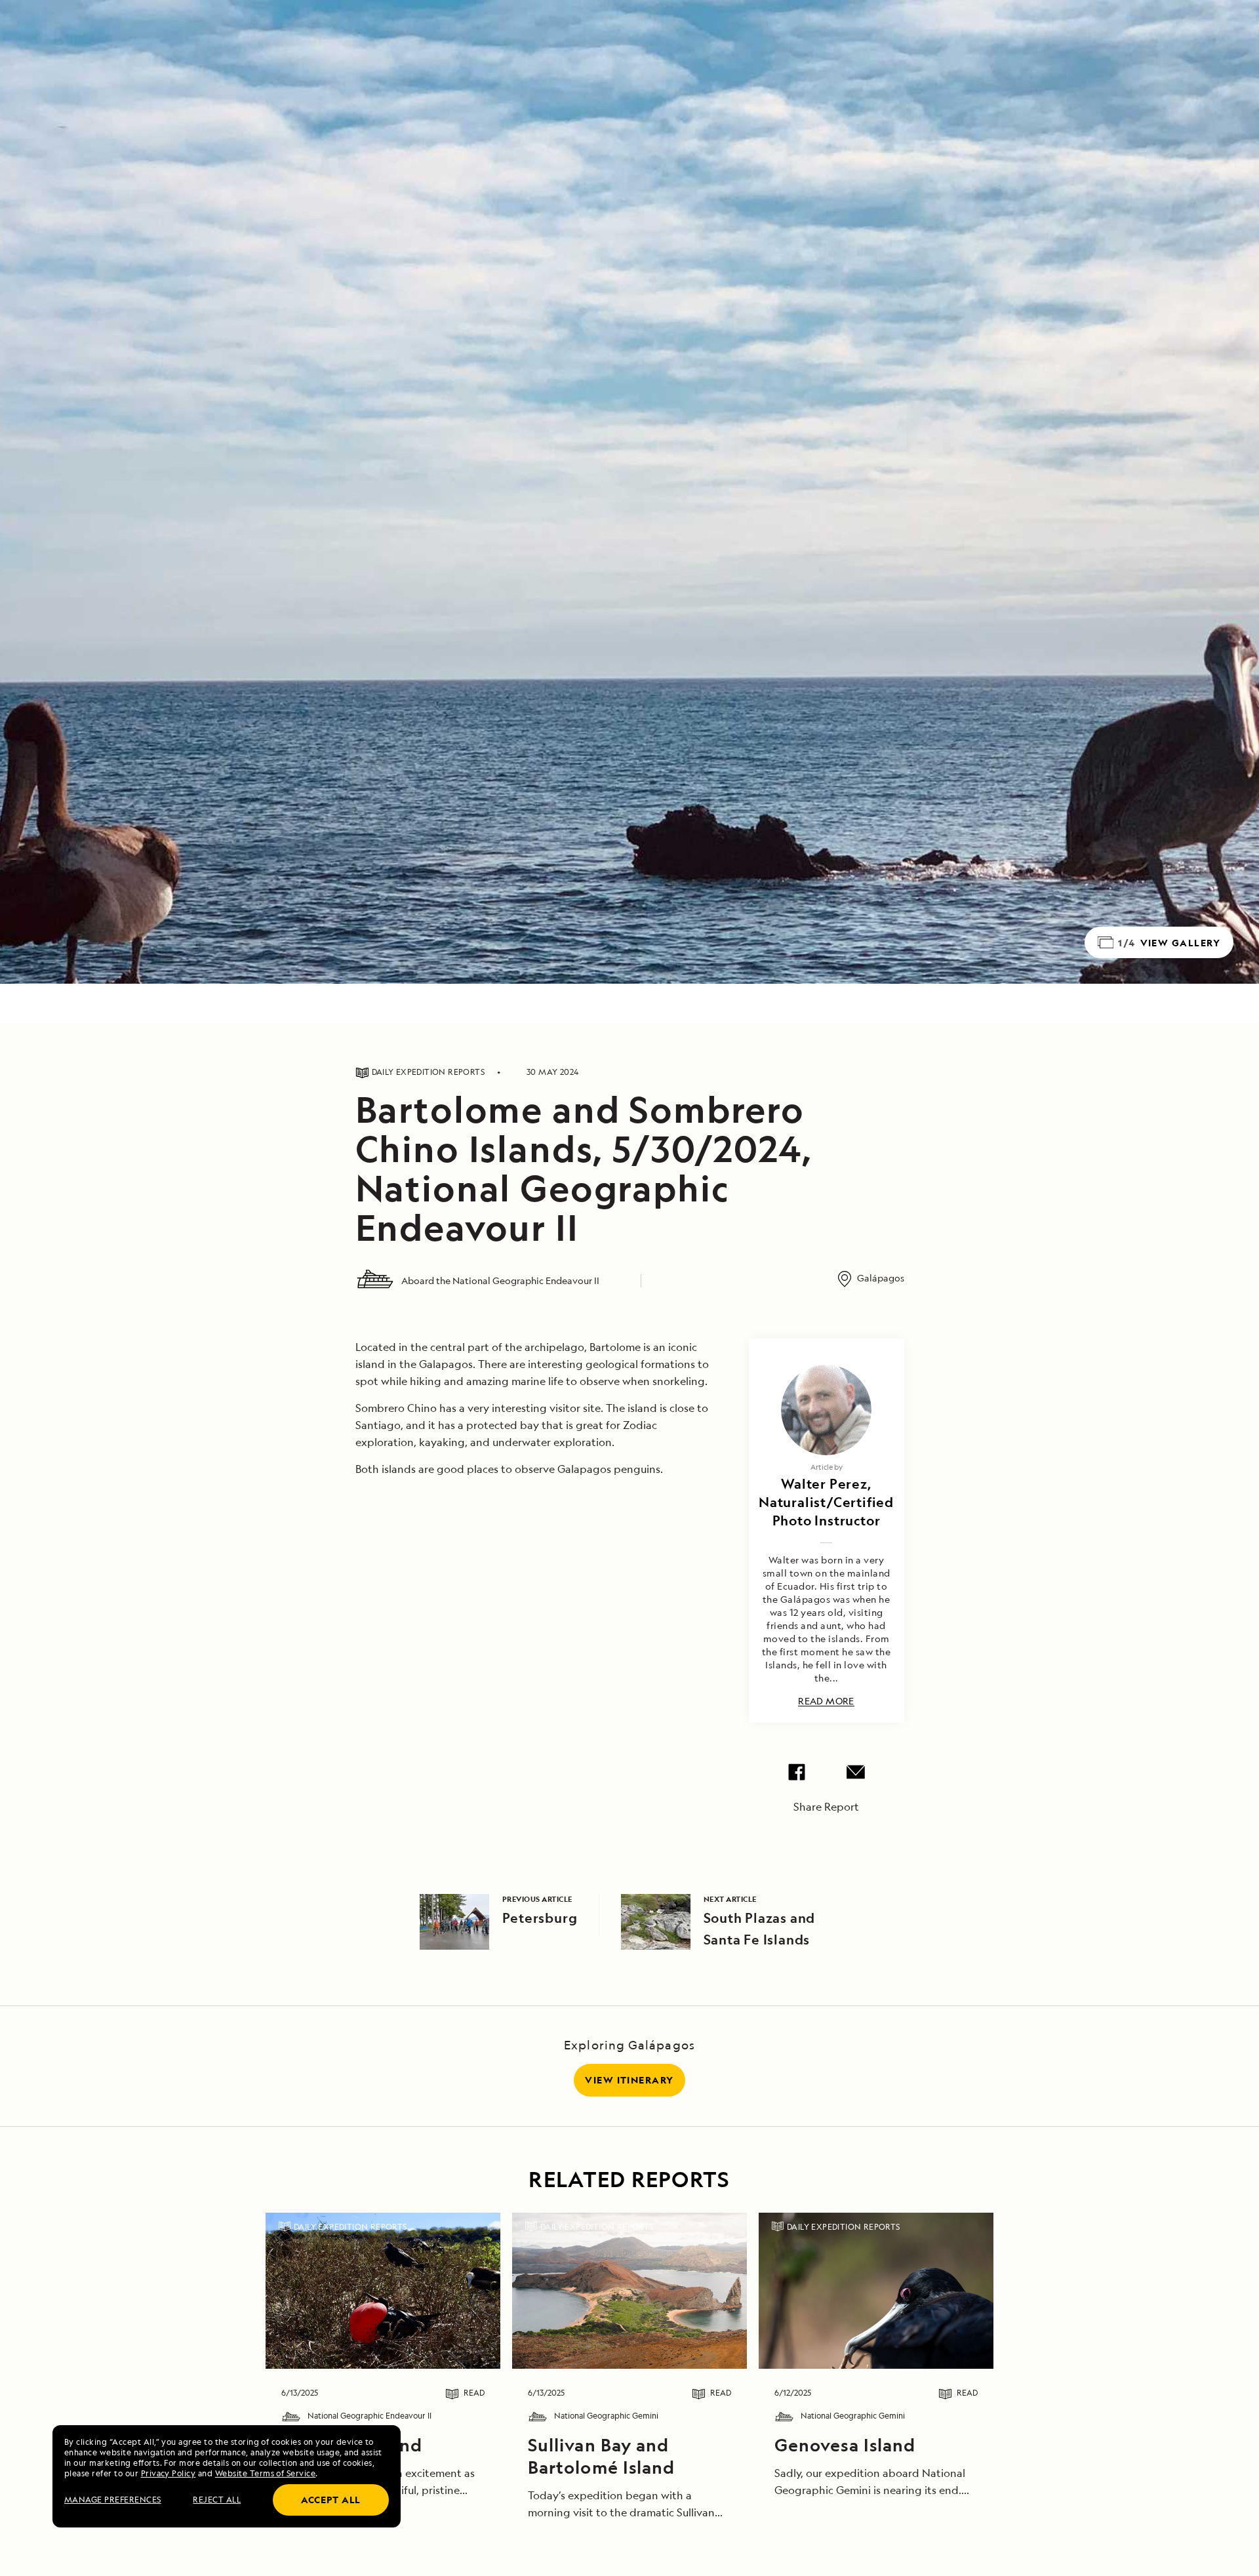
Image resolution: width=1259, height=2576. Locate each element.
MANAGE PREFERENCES (113, 2500)
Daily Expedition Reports (350, 2227)
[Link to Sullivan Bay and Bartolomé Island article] (629, 2291)
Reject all (217, 2500)
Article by (827, 1467)
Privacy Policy (169, 2473)
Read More (826, 1701)
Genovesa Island (845, 2445)
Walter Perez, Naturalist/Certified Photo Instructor (826, 1502)
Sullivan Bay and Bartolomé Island (601, 2456)
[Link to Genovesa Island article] (383, 2291)
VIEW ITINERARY (629, 2080)
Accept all (331, 2500)
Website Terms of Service (266, 2473)
